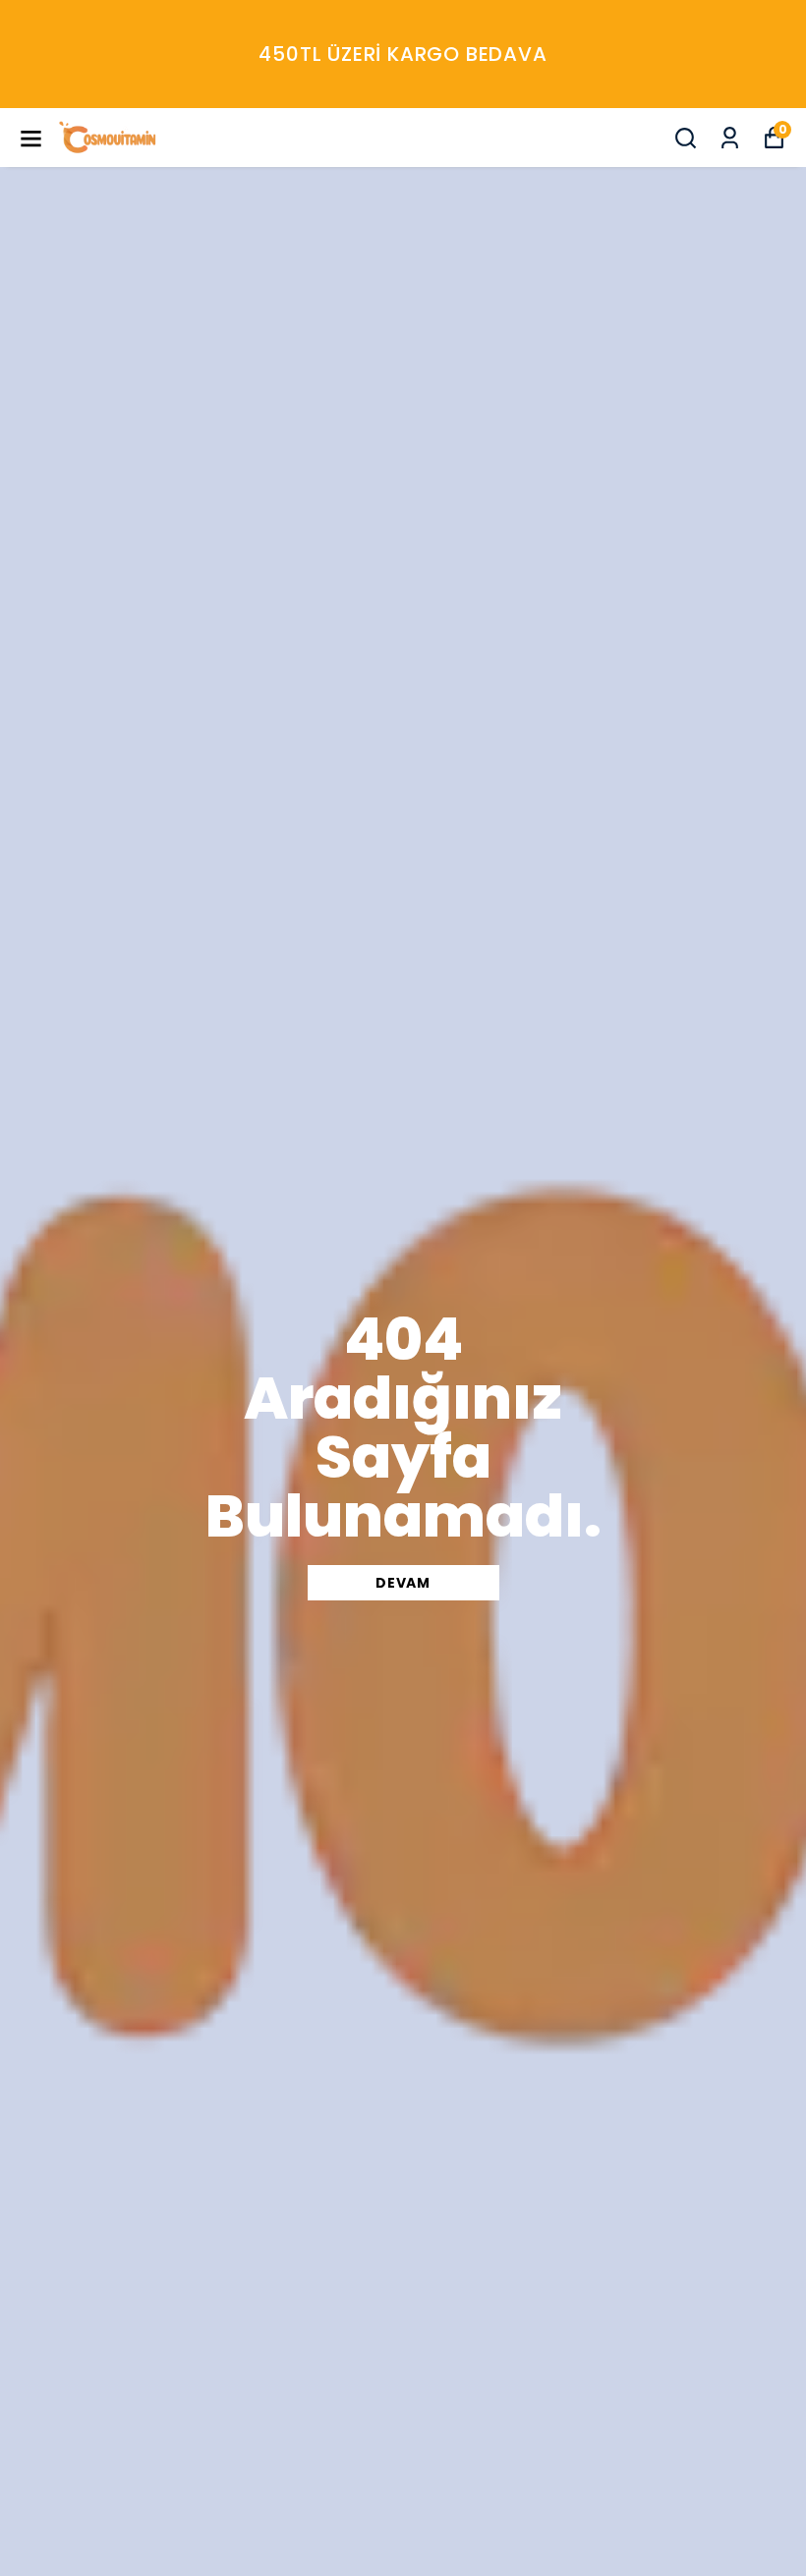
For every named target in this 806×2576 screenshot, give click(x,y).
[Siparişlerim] (730, 138)
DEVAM (403, 1583)
